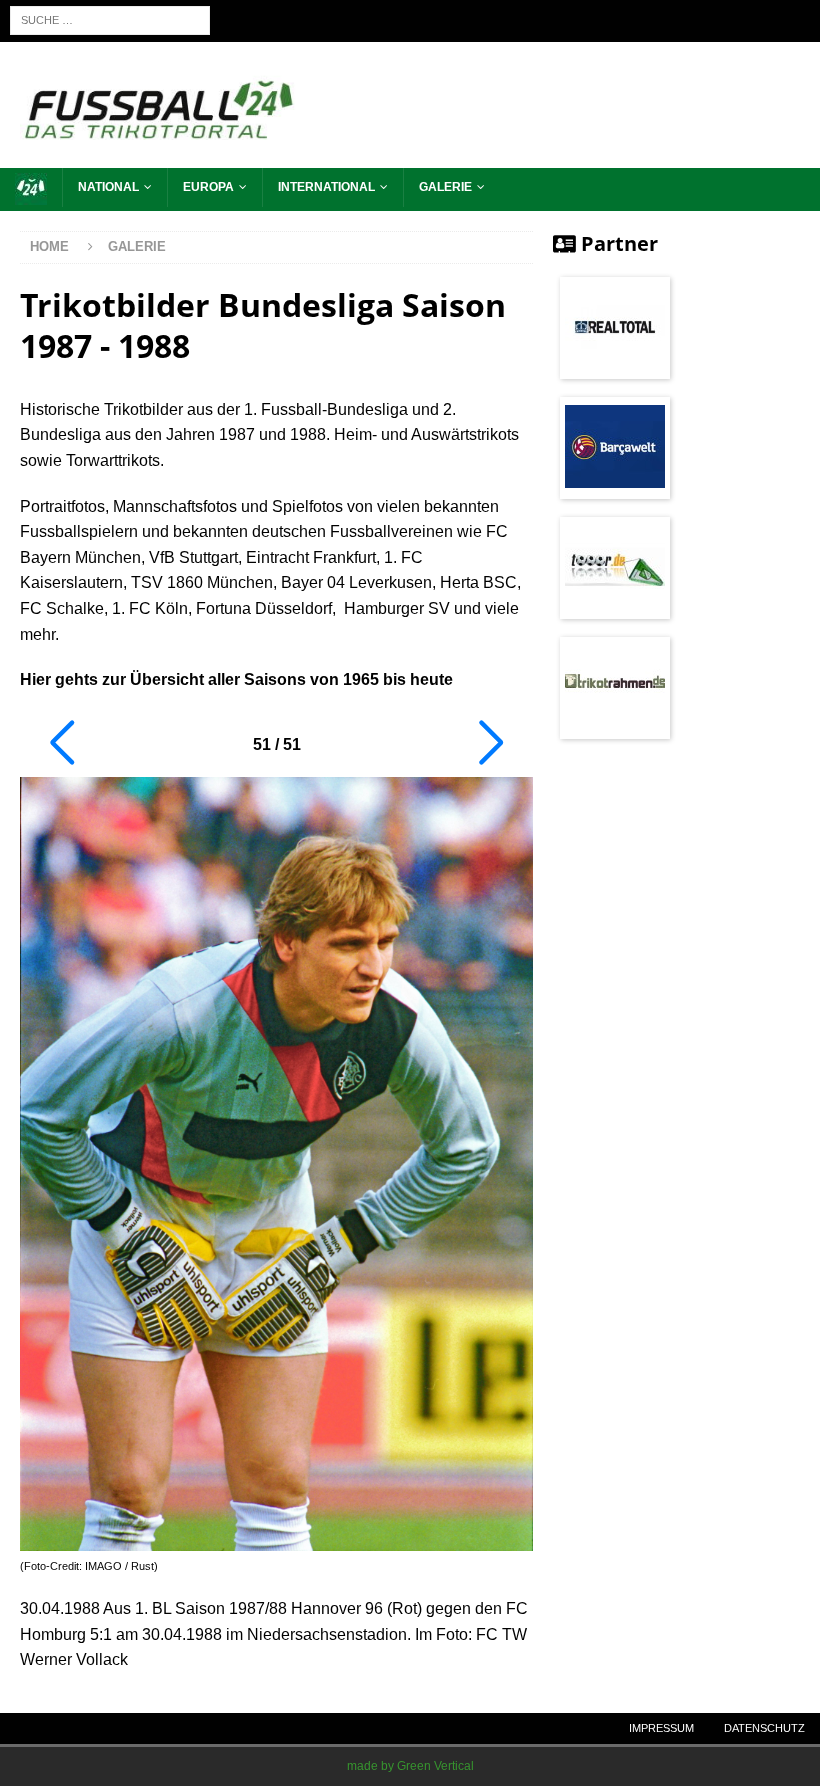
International (326, 187)
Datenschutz (764, 1728)
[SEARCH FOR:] (110, 19)
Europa (208, 187)
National (108, 187)
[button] (62, 743)
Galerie (445, 187)
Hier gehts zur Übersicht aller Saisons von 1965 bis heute (236, 679)
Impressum (661, 1728)
